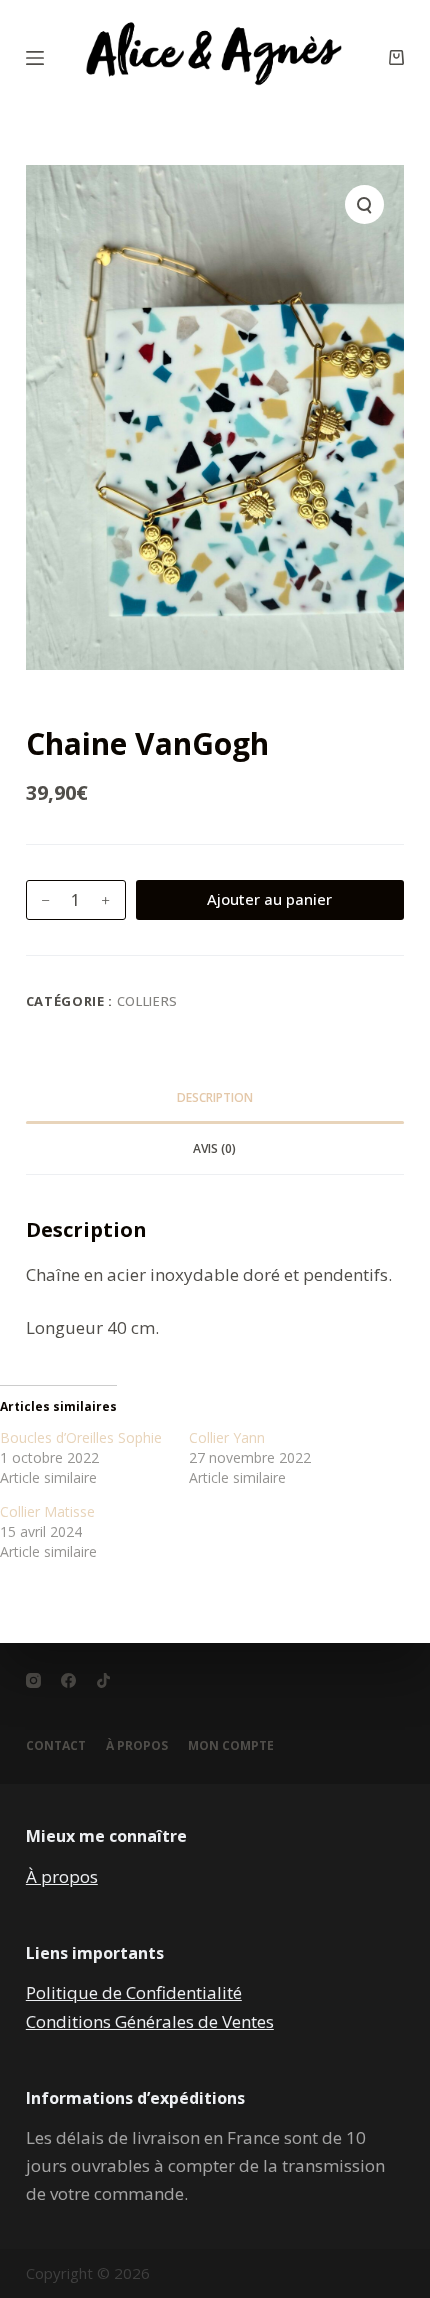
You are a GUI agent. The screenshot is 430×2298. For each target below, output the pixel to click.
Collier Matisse (47, 1511)
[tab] (215, 1098)
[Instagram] (33, 1680)
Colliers (147, 1001)
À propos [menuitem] (137, 1746)
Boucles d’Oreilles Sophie (81, 1437)
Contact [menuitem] (56, 1746)
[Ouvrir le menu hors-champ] (35, 58)
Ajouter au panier (269, 899)
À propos (62, 1876)
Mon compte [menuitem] (231, 1746)
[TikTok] (103, 1680)
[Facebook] (68, 1680)
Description (215, 1097)
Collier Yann (227, 1437)
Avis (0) (214, 1148)
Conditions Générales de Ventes (150, 2021)
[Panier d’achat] (396, 57)
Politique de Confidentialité (134, 1992)
